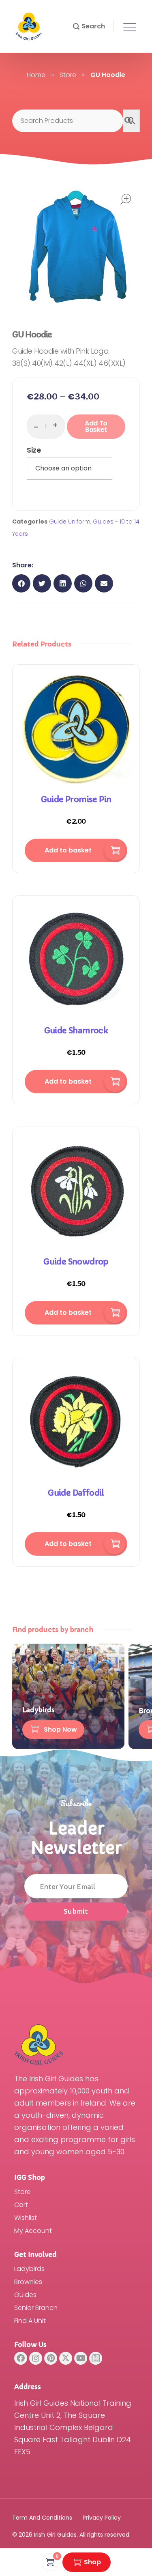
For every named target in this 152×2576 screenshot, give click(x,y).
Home (36, 75)
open (126, 199)
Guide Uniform (70, 522)
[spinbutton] (46, 427)
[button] (89, 26)
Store (68, 75)
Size (34, 450)
